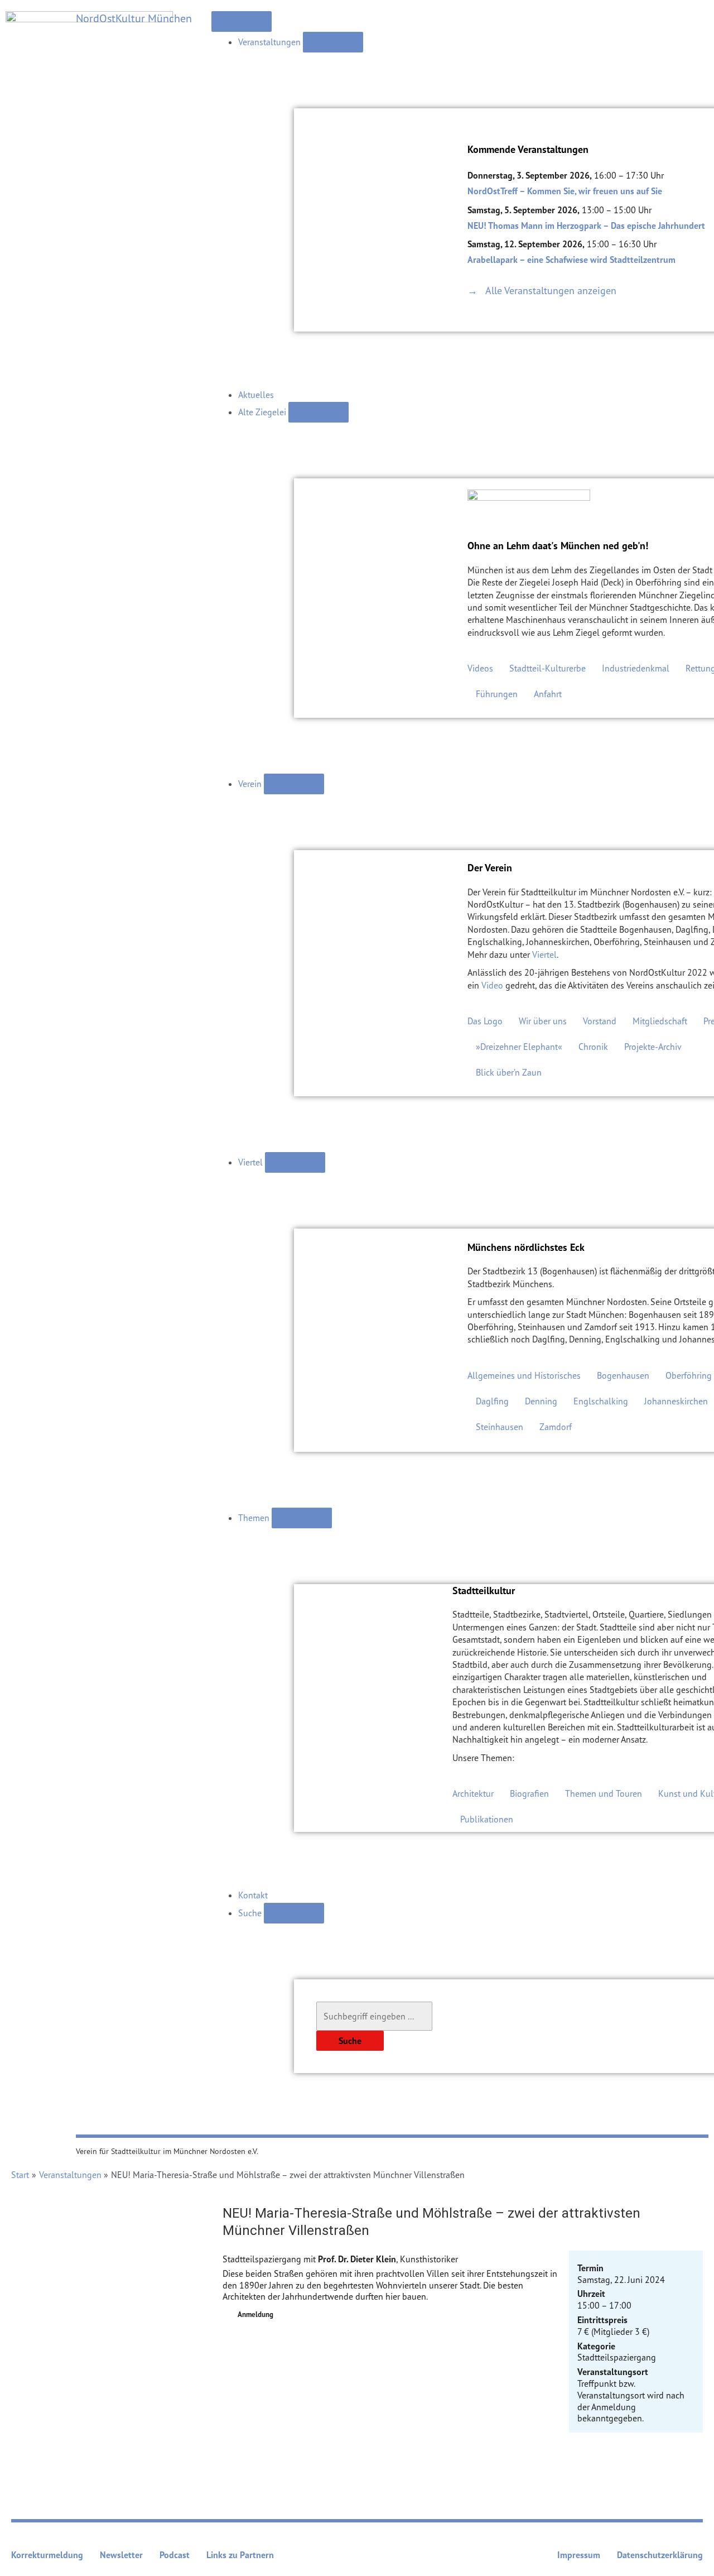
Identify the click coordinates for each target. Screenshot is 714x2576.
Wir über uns (543, 1021)
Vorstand (600, 1021)
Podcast (175, 2555)
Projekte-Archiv (653, 1047)
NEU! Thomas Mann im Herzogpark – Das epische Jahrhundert (586, 226)
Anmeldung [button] (255, 2314)
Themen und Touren (604, 1793)
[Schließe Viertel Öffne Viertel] (295, 1162)
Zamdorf (556, 1427)
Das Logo (485, 1021)
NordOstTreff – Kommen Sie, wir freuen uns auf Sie (565, 191)
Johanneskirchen (676, 1401)
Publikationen (487, 1819)
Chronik (593, 1047)
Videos (480, 668)
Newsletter (121, 2555)
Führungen (497, 694)
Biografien (529, 1793)
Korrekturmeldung (47, 2555)
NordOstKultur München (134, 18)
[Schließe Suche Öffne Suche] (294, 1913)
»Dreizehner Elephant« (519, 1047)
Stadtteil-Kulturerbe (547, 668)
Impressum (579, 2555)
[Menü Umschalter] (242, 21)
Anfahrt (548, 694)
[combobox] (374, 2016)
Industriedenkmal (636, 668)
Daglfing (492, 1401)
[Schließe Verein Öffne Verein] (294, 784)
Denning (541, 1401)
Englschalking (601, 1401)
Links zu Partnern (240, 2555)
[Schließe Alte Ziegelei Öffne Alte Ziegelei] (319, 412)
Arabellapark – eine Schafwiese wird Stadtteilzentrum (571, 260)
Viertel (544, 954)
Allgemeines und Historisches (524, 1375)
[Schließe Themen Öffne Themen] (302, 1518)
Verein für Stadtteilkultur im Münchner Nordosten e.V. (167, 2151)
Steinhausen (500, 1427)
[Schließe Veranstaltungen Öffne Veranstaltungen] (333, 42)
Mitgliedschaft (660, 1021)
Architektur (473, 1793)
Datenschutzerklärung (660, 2555)
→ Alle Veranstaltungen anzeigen (542, 290)
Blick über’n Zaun (509, 1072)
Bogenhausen (623, 1375)
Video (492, 985)
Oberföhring (689, 1375)
